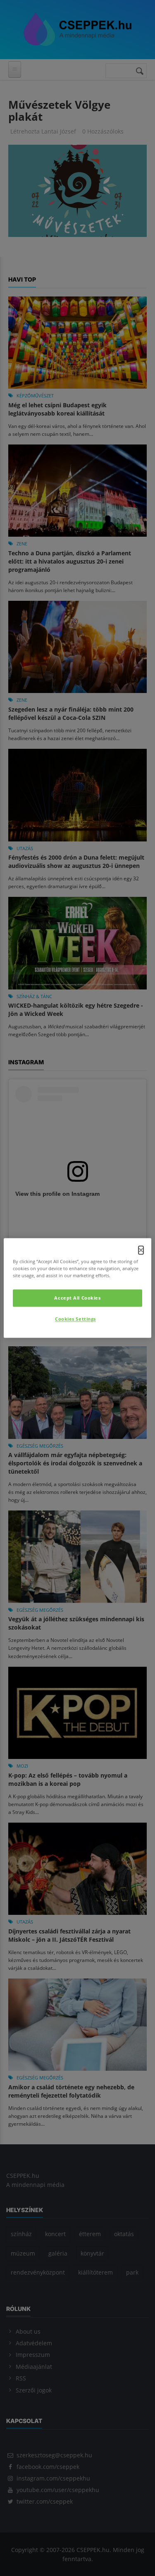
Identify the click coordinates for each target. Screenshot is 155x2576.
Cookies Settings (75, 1319)
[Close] (141, 1250)
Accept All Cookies (77, 1298)
